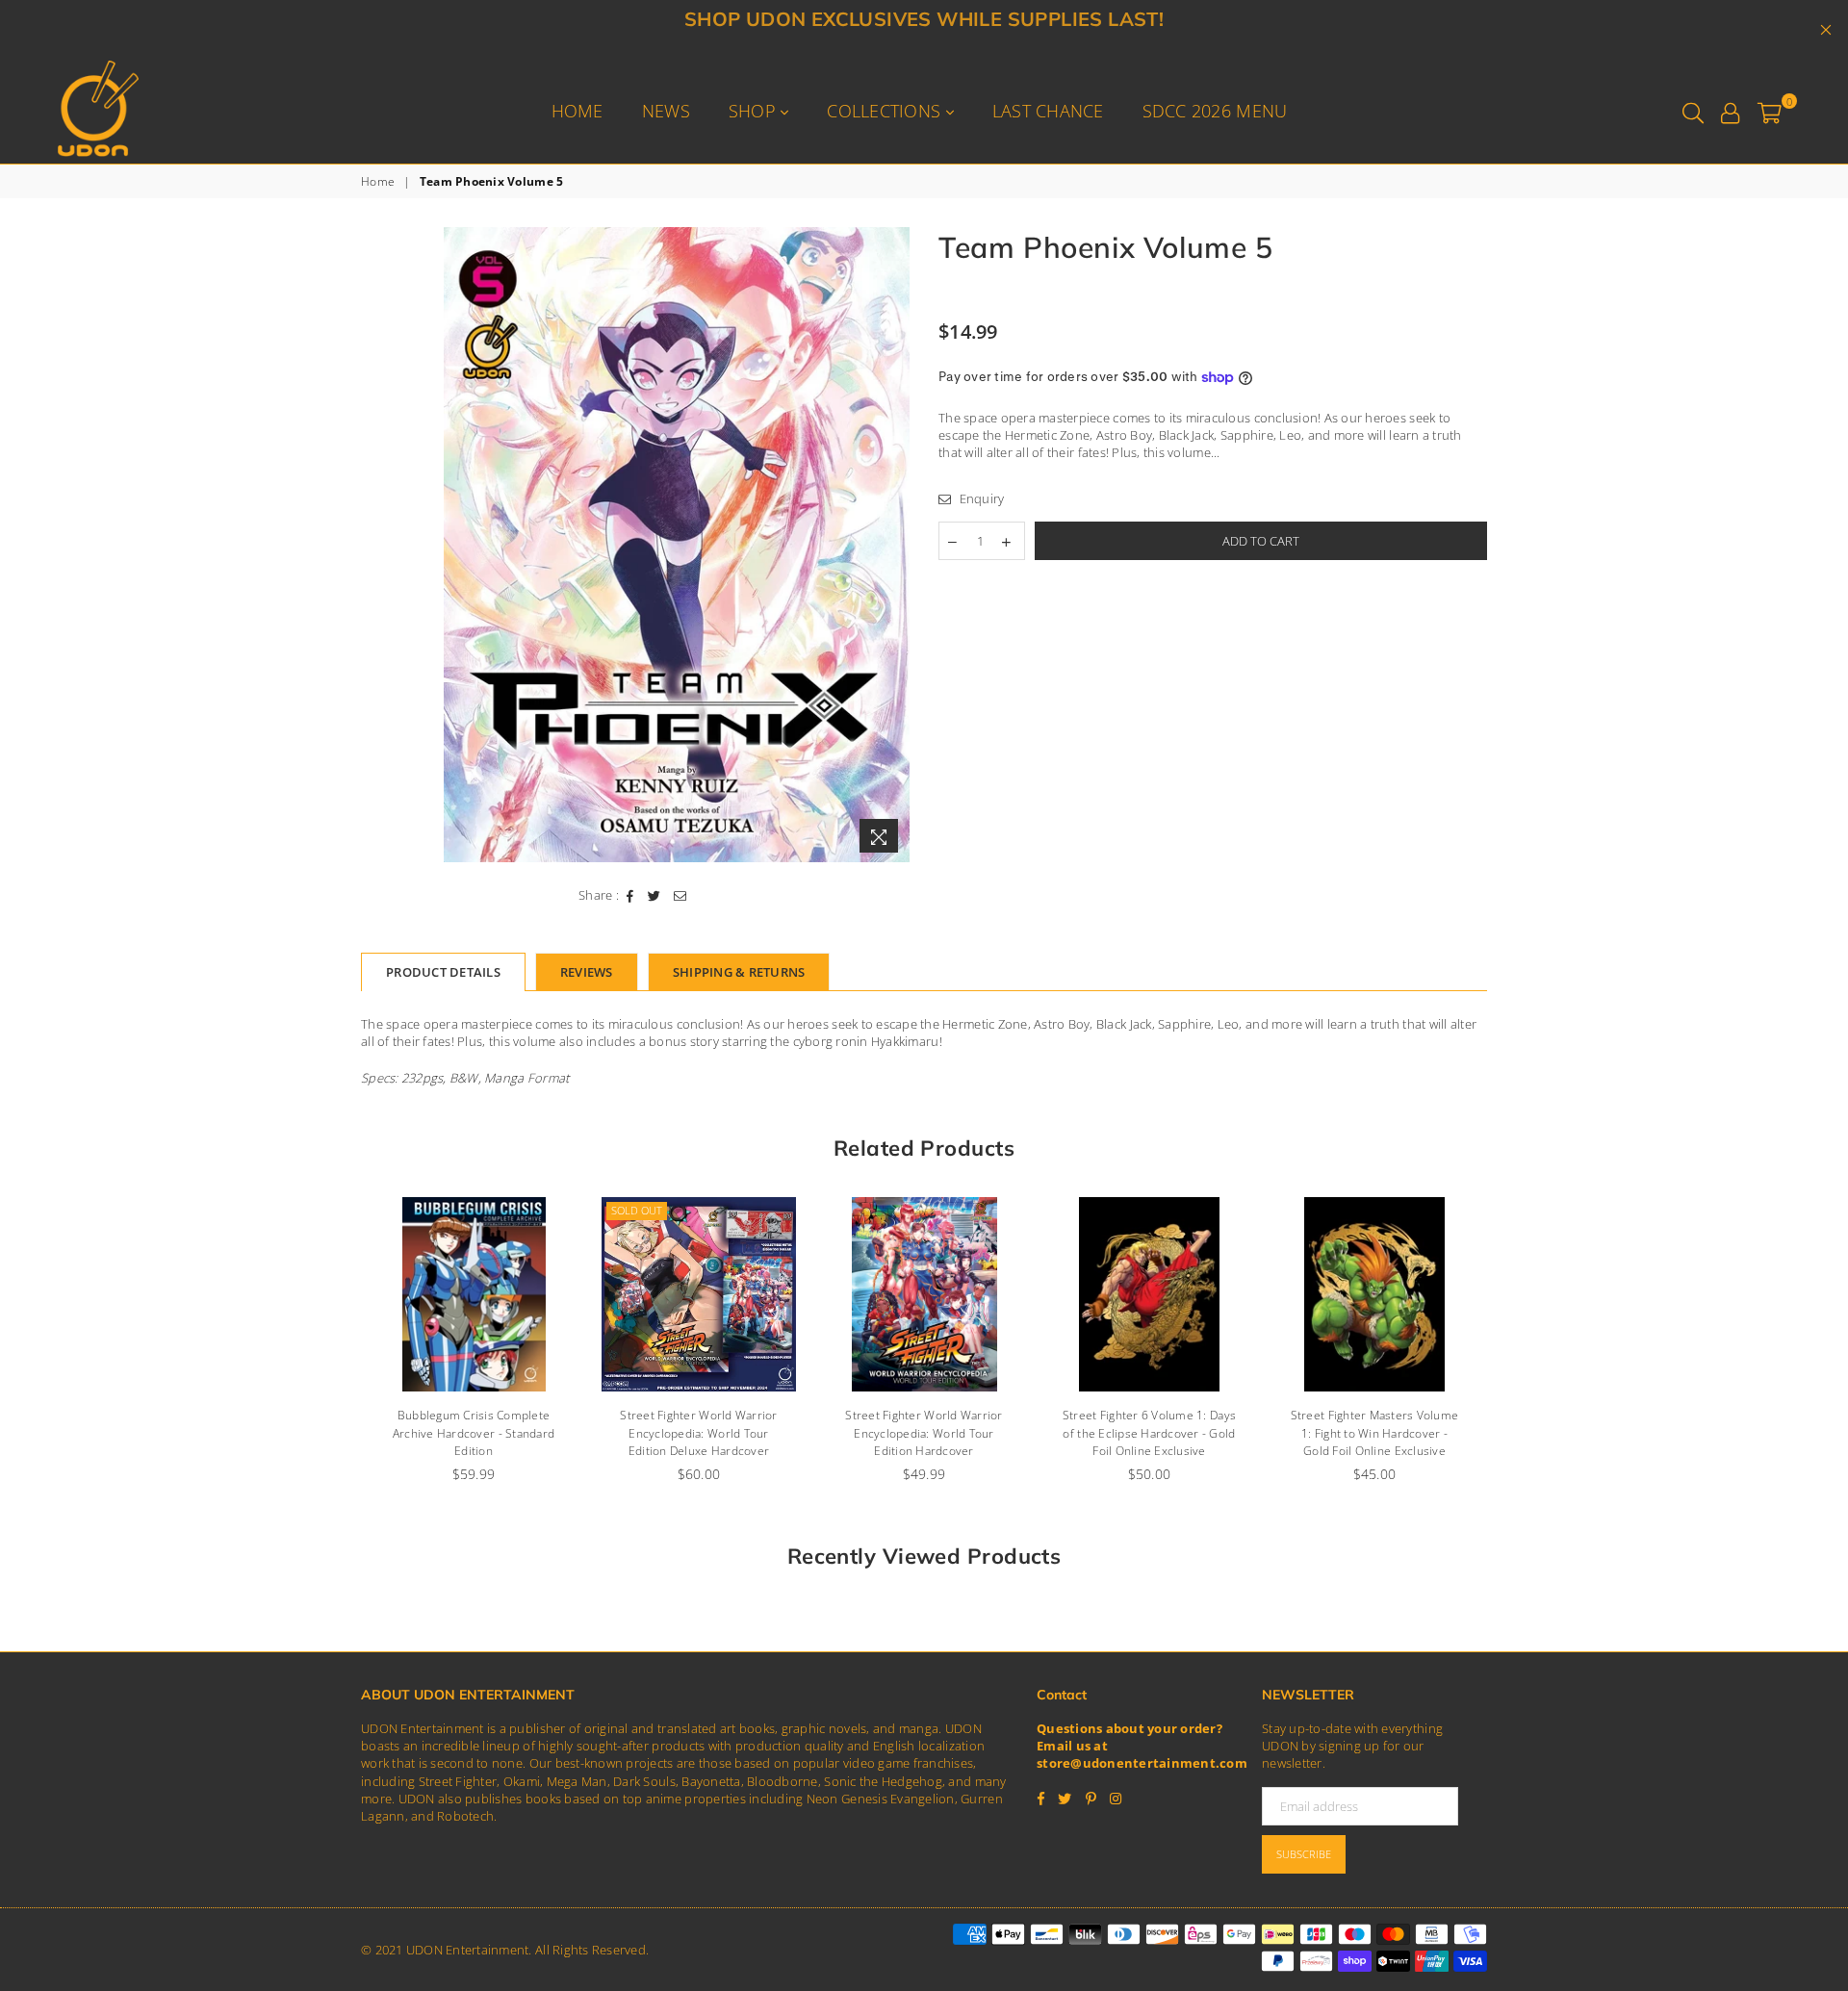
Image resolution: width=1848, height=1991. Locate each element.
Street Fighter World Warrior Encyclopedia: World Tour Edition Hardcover (698, 1433)
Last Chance (1048, 111)
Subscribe (1304, 1854)
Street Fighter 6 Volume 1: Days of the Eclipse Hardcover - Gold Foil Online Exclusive (924, 1433)
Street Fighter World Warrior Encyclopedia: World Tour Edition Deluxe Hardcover (473, 1433)
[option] (677, 545)
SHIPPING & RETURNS (739, 972)
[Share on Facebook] (630, 895)
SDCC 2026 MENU (1215, 111)
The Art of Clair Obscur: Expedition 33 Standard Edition (1374, 1424)
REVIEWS (587, 972)
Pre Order (1315, 1210)
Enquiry (980, 498)
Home (577, 111)
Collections (886, 111)
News (666, 111)
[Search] (1693, 111)
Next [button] (1509, 1350)
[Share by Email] (680, 895)
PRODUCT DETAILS (443, 972)
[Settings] (1730, 111)
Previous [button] (339, 1350)
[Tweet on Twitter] (654, 895)
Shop (755, 111)
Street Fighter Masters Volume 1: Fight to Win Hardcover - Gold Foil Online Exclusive (1150, 1433)
